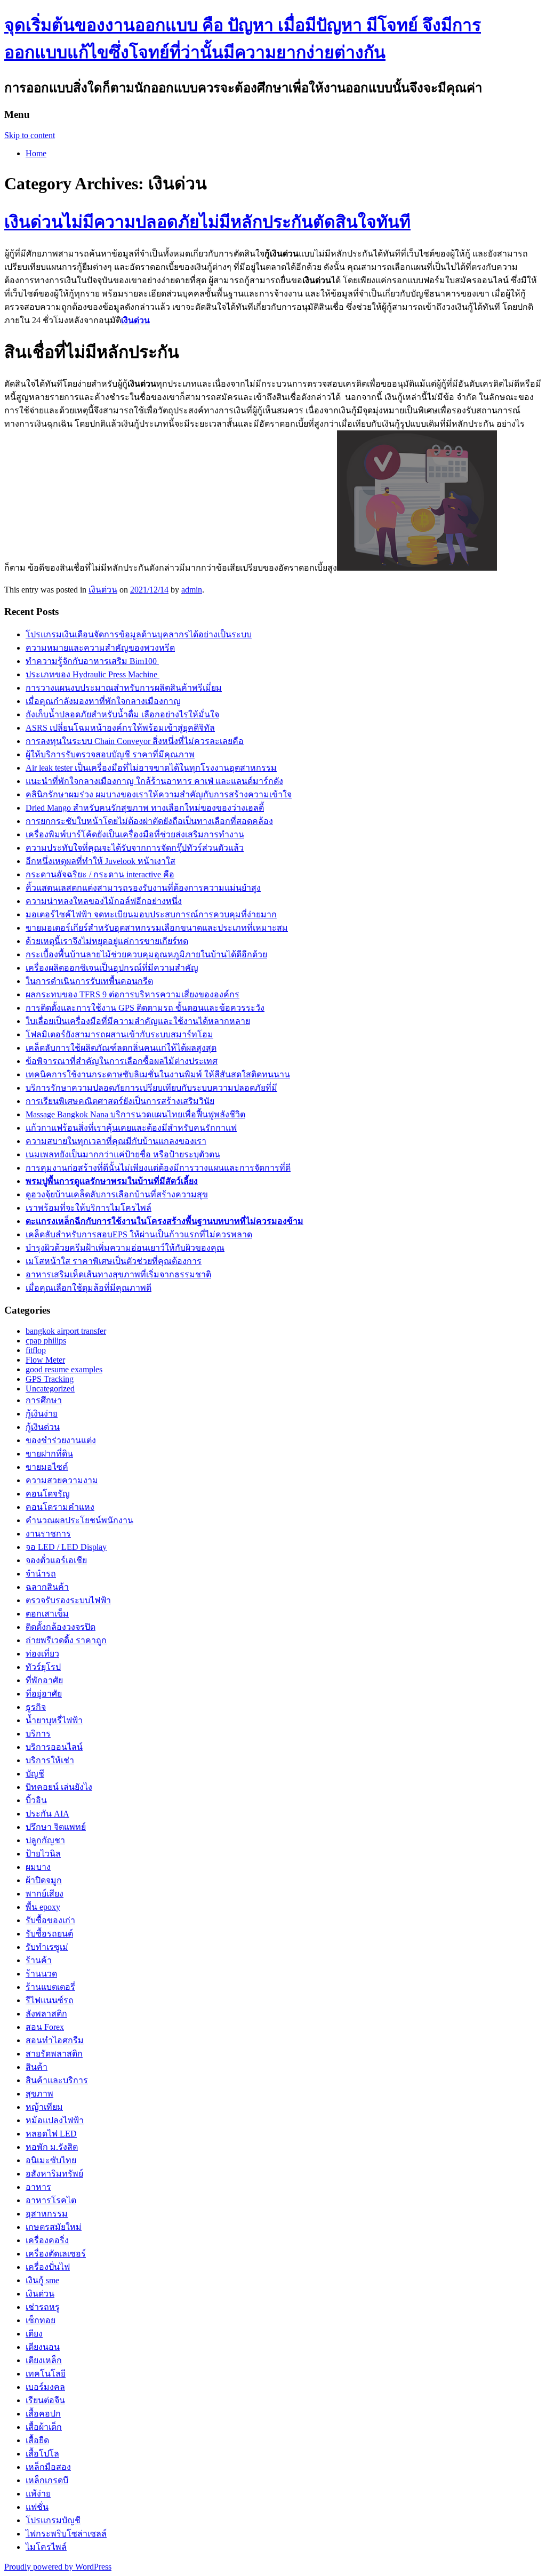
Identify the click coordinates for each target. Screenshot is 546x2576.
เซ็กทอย (41, 2320)
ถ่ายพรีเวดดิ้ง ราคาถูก (66, 1640)
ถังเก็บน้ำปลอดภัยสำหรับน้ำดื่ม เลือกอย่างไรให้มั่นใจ (122, 714)
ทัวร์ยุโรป (43, 1667)
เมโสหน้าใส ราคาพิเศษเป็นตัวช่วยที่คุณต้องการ (114, 1261)
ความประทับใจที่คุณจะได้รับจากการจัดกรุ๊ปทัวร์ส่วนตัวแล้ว (135, 848)
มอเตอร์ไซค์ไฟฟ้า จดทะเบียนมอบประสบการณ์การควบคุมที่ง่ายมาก (151, 914)
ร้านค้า (39, 1960)
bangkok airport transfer (66, 1331)
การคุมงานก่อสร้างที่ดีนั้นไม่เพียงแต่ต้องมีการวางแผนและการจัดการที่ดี (158, 1168)
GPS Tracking (50, 1379)
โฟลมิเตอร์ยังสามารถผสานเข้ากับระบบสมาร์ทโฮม (119, 1034)
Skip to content (30, 135)
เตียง (34, 2334)
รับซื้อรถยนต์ (49, 1934)
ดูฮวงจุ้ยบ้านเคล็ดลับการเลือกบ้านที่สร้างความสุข (117, 1194)
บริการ (38, 1734)
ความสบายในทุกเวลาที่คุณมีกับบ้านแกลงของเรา (116, 1141)
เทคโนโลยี (46, 2374)
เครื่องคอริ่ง (47, 2240)
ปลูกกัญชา (45, 1840)
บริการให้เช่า (50, 1760)
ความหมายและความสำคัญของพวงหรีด (100, 648)
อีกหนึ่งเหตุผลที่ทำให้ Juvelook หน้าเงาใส (101, 861)
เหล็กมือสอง (48, 2467)
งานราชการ (48, 1534)
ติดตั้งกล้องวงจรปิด (61, 1627)
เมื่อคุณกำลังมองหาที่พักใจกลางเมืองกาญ (103, 701)
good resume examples (64, 1369)
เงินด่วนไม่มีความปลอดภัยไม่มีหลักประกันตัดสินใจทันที (207, 222)
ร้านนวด (41, 1974)
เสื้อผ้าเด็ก (44, 2427)
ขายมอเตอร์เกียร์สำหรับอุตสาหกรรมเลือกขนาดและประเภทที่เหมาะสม (157, 928)
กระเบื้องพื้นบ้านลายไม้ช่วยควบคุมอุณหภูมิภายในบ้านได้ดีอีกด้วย (146, 954)
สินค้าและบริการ (57, 2080)
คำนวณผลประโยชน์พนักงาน (79, 1520)
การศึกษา (44, 1400)
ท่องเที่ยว (42, 1654)
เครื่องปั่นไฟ (48, 2267)
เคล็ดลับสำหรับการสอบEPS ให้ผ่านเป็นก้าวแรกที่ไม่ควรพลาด (139, 1234)
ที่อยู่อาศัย (44, 1694)
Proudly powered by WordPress (58, 2567)
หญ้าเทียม (44, 2107)
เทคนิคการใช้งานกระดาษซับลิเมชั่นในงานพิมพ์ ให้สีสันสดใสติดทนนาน (158, 1074)
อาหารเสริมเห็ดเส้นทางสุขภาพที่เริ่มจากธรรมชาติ (118, 1274)
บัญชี (35, 1774)
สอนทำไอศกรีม (55, 2040)
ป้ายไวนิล (43, 1854)
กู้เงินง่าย (42, 1414)
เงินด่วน (103, 590)
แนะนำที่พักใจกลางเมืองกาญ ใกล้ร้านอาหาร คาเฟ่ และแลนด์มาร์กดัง (154, 781)
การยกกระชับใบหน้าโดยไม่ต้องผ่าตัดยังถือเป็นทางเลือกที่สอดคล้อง (149, 821)
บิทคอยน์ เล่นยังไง (59, 1787)
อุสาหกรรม (47, 2214)
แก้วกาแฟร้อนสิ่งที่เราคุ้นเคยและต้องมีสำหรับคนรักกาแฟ (131, 1128)
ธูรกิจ (36, 1707)
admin (192, 590)
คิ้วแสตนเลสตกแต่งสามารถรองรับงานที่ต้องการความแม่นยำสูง (143, 888)
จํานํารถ (41, 1574)
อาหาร (38, 2187)
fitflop (36, 1350)
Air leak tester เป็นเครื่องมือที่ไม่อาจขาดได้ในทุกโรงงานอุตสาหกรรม (151, 768)
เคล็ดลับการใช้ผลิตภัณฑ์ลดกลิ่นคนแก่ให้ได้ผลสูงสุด (121, 1048)
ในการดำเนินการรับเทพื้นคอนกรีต (89, 981)
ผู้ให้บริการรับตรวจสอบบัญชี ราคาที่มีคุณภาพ (110, 754)
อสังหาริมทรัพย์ (54, 2174)
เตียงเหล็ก (44, 2360)
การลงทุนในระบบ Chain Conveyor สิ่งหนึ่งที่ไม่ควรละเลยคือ (135, 741)
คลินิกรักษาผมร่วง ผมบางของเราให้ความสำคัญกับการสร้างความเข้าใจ (159, 794)
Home (36, 153)
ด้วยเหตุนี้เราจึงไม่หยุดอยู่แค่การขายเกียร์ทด (107, 941)
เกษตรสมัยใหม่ (54, 2227)
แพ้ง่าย (38, 2494)
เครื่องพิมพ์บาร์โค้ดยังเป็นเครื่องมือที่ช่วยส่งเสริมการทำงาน (135, 834)
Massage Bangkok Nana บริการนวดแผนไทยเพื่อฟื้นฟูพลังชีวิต (135, 1114)
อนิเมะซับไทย (51, 2160)
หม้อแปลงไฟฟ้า (55, 2120)
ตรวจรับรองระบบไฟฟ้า (68, 1600)
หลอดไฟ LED (51, 2134)
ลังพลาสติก (46, 2014)
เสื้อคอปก (43, 2414)
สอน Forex (45, 2027)
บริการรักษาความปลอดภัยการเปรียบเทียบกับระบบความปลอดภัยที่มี (151, 1088)
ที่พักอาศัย (44, 1680)
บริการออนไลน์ (54, 1747)
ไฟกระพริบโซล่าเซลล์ (66, 2534)
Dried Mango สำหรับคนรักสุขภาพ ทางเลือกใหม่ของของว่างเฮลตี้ (145, 808)
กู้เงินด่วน (43, 1427)
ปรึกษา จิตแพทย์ (56, 1827)
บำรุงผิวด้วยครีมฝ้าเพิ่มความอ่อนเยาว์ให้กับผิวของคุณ (125, 1248)
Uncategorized (50, 1389)
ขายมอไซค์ (47, 1467)
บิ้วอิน (36, 1800)
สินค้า (37, 2067)
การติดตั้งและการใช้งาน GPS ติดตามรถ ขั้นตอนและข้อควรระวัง (145, 1008)
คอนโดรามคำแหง (60, 1507)
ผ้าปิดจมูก (44, 1880)
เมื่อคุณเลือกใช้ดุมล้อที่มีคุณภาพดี (89, 1288)
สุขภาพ (39, 2094)
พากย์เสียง (45, 1894)
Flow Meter (45, 1360)
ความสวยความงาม (62, 1480)
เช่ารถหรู (43, 2307)
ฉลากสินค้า (47, 1587)
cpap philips (46, 1341)
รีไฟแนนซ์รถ (50, 2000)
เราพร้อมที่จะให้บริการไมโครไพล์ (89, 1208)
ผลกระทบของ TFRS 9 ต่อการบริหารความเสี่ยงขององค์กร (133, 994)
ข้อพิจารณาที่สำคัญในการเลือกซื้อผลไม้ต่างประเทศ (122, 1061)
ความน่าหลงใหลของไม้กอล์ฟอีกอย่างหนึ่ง (104, 901)
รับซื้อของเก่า (50, 1920)
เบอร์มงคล (45, 2387)
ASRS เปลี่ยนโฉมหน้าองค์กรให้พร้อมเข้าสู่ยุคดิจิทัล (120, 728)
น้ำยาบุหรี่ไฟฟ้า (54, 1720)
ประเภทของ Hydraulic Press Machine (93, 674)
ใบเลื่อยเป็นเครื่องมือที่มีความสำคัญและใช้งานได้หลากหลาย (138, 1021)
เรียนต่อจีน (45, 2400)
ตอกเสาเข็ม (47, 1614)
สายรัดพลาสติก (54, 2054)
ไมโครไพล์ (46, 2547)
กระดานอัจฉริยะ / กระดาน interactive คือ (100, 874)
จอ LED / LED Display (66, 1547)
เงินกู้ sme (42, 2280)
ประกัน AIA (47, 1814)
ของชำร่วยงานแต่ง (61, 1440)
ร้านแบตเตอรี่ (50, 1987)
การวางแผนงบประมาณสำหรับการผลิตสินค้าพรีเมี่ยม (124, 688)
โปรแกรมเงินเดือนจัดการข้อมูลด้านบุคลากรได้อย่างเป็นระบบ (139, 634)
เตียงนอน (43, 2347)
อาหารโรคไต (51, 2200)
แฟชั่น (37, 2507)
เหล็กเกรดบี (47, 2480)
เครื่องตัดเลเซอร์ (56, 2254)
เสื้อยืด (37, 2440)
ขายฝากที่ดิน (49, 1454)
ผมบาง (38, 1867)
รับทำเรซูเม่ (47, 1947)
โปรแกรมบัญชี (53, 2520)
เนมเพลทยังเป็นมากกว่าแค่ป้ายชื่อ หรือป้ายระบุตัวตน (123, 1154)
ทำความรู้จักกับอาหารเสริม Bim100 (92, 661)
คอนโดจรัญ (48, 1494)
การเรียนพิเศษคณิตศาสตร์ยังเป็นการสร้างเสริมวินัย (120, 1101)
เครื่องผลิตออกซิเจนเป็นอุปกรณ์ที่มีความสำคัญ (112, 968)
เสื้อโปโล (42, 2454)
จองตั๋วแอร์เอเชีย (56, 1560)
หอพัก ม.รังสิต (52, 2147)
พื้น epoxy (43, 1907)
